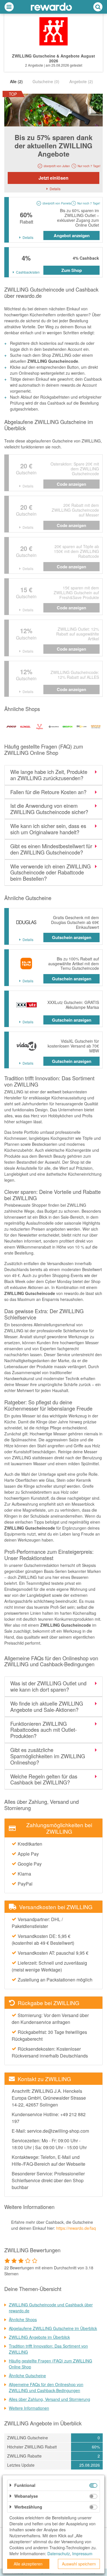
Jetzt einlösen (53, 178)
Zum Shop (72, 270)
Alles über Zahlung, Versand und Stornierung (50, 2399)
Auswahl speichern (79, 2564)
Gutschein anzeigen (72, 937)
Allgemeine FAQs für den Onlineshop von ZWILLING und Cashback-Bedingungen (46, 2387)
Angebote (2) (81, 81)
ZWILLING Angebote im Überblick (39, 2337)
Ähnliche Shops (23, 2319)
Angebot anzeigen (72, 235)
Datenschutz (59, 2554)
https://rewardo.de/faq (76, 2228)
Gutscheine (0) (46, 81)
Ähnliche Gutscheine (27, 2376)
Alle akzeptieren (28, 2564)
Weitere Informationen (29, 2408)
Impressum (82, 2554)
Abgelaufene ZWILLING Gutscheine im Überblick (53, 2328)
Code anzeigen (71, 484)
